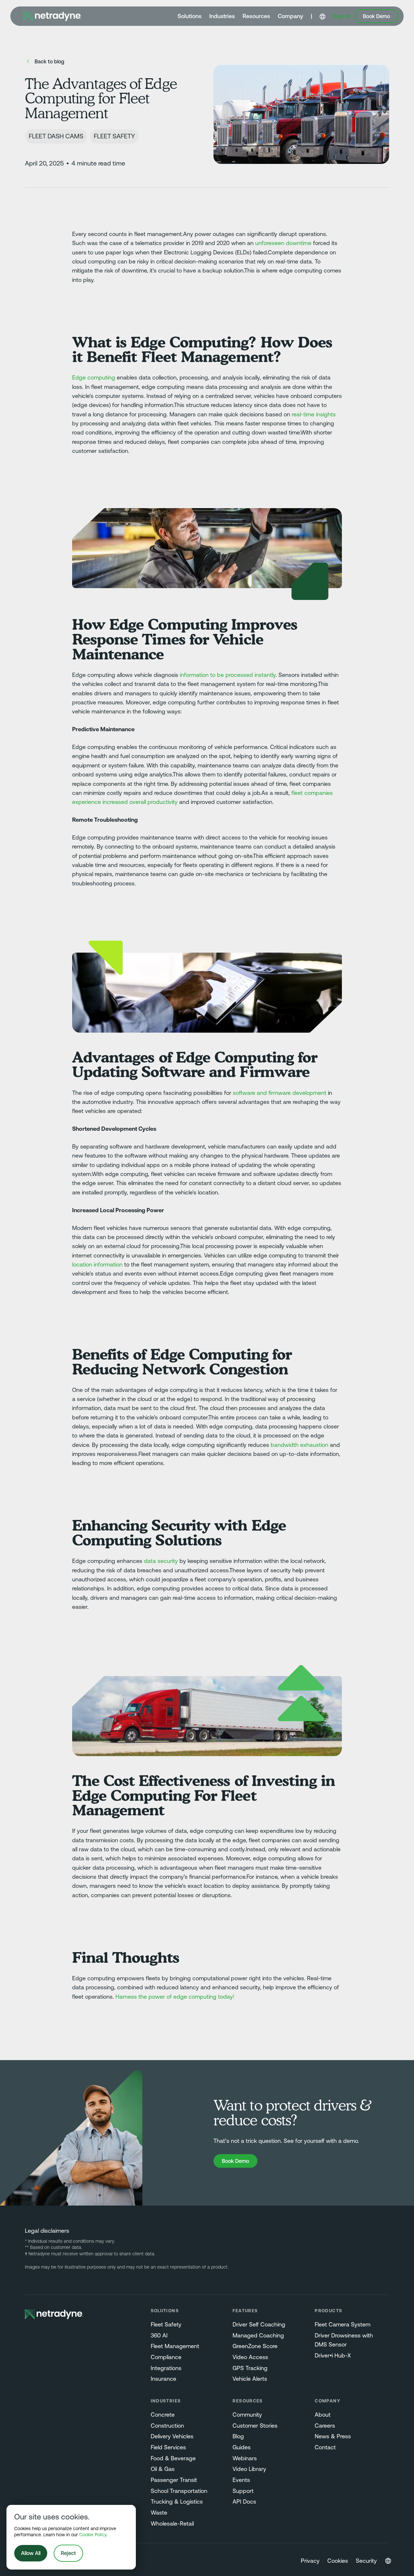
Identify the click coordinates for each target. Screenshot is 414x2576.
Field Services (168, 2447)
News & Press (333, 2436)
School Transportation (179, 2491)
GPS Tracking (250, 2368)
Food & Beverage (173, 2458)
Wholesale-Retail (172, 2524)
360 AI (159, 2336)
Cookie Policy (93, 2535)
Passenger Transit (174, 2480)
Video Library (249, 2469)
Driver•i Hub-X (333, 2356)
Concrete (163, 2415)
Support (243, 2491)
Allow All (31, 2553)
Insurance (163, 2379)
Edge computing (94, 378)
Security (366, 2561)
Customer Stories (255, 2426)
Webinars (245, 2458)
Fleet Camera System (343, 2325)
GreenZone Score (255, 2346)
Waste (159, 2513)
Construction (167, 2426)
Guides (242, 2447)
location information (97, 1265)
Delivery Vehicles (172, 2436)
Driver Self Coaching (259, 2325)
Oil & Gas (163, 2469)
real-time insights (314, 414)
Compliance (166, 2357)
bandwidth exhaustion (300, 1445)
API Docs (244, 2502)
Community (247, 2415)
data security (161, 1561)
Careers (325, 2426)
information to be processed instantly (228, 675)
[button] (190, 16)
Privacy (310, 2561)
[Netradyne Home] (52, 16)
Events (241, 2480)
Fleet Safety (166, 2325)
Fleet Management (175, 2346)
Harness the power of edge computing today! (175, 1997)
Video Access (250, 2357)
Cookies (338, 2561)
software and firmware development (280, 1093)
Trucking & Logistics (177, 2502)
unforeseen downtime (283, 243)
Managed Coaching (258, 2336)
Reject (68, 2553)
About (323, 2415)
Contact (325, 2447)
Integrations (166, 2368)
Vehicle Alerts (250, 2379)
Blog (238, 2436)
